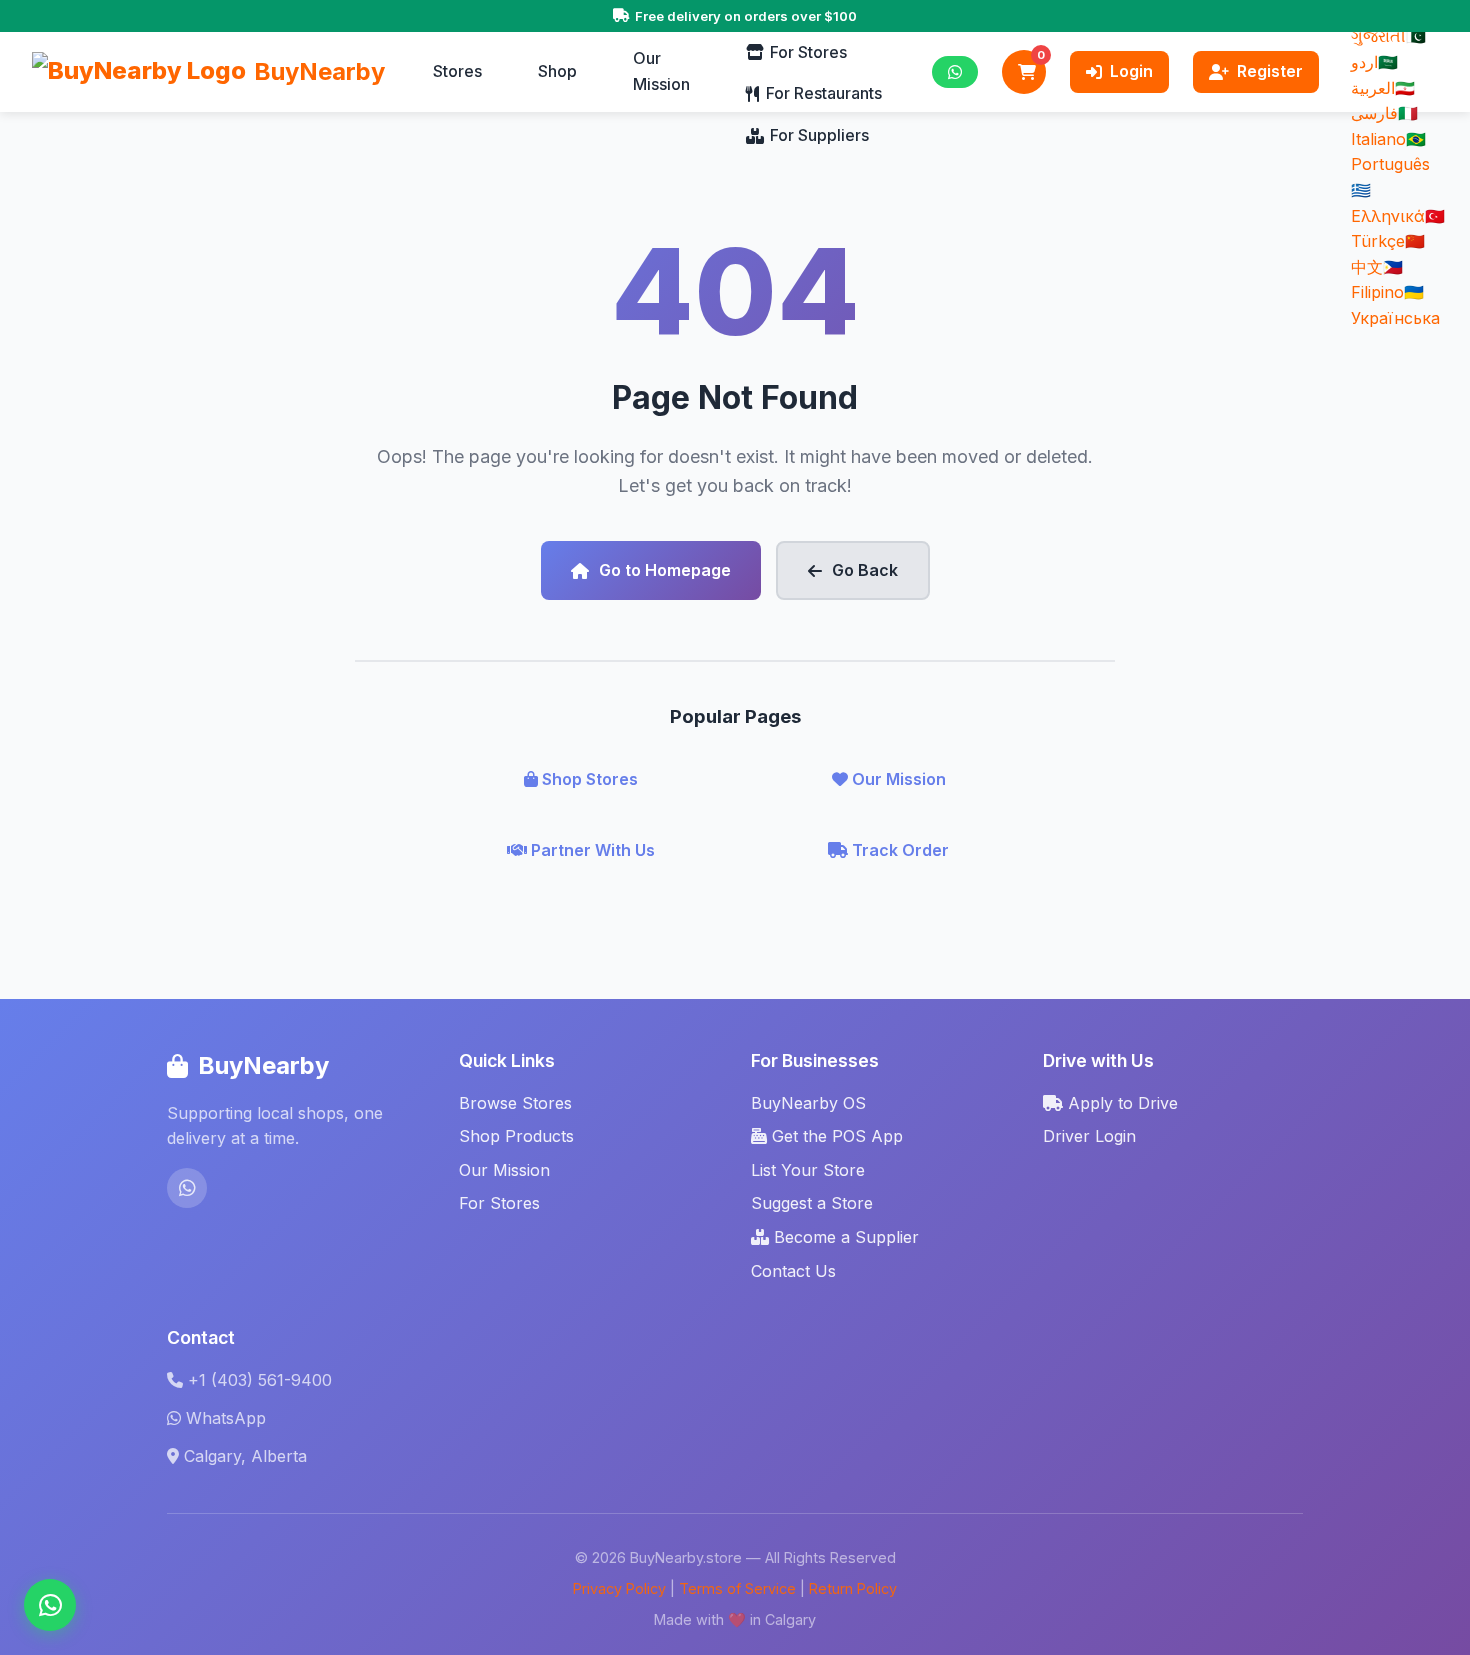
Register (1270, 71)
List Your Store (808, 1170)
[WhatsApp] (187, 1188)
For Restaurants (824, 93)
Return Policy (853, 1588)
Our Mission (661, 71)
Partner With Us (591, 850)
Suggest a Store (812, 1203)
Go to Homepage (665, 570)
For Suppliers (819, 135)
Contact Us (793, 1271)
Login (1131, 71)
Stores (457, 71)
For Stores (808, 52)
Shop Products (516, 1136)
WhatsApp (226, 1418)
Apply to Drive (1120, 1103)
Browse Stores (515, 1103)
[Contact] (955, 72)
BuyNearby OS (808, 1103)
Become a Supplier (844, 1237)
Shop (557, 71)
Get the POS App (835, 1136)
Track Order (898, 850)
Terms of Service (737, 1588)
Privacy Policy (619, 1588)
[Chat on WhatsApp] (50, 1605)
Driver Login (1089, 1136)
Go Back (865, 570)
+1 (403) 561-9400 (260, 1380)
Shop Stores (588, 779)
